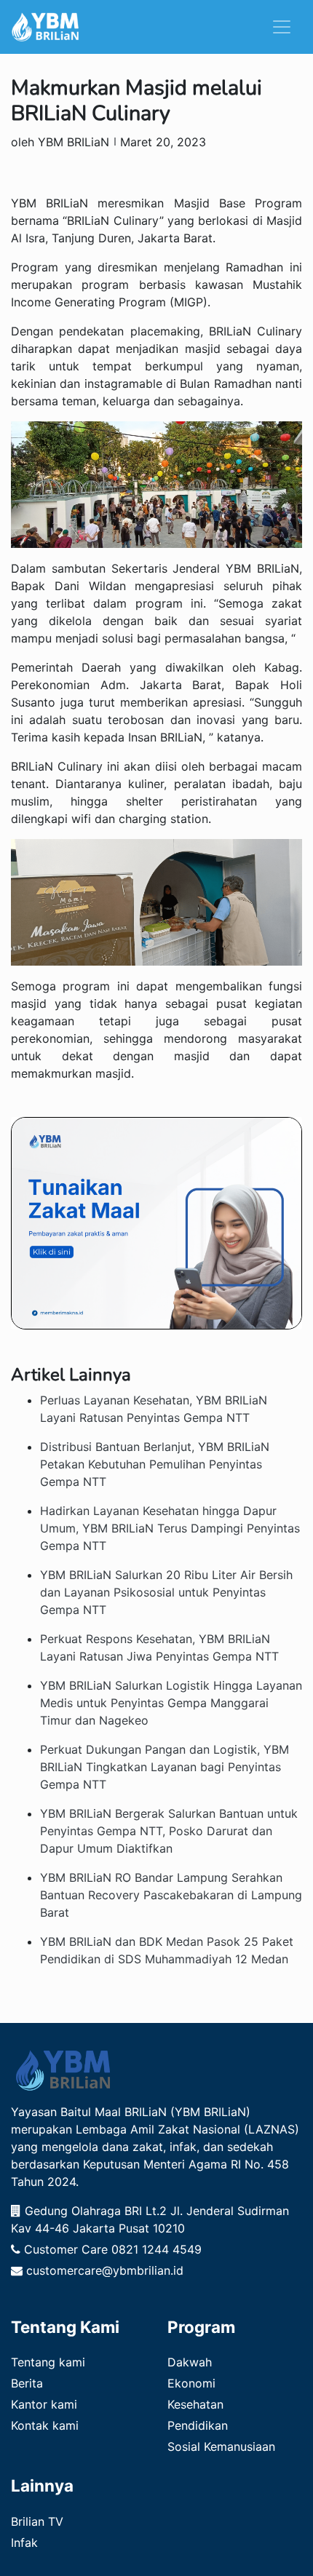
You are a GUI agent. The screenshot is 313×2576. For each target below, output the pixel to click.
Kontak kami (45, 2425)
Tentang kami (48, 2362)
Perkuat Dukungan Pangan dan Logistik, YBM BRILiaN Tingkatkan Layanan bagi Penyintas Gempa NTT (165, 1767)
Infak (24, 2543)
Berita (27, 2383)
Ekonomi (191, 2383)
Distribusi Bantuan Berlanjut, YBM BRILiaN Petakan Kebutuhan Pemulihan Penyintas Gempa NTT (155, 1464)
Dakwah (190, 2362)
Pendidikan (198, 2425)
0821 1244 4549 (156, 2249)
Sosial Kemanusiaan (221, 2446)
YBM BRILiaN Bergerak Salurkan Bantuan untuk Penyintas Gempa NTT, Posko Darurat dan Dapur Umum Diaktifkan (169, 1831)
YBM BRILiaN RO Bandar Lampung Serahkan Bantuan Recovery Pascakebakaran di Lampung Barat (171, 1895)
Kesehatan (195, 2404)
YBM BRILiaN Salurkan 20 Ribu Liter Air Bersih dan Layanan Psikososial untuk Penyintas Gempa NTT (166, 1592)
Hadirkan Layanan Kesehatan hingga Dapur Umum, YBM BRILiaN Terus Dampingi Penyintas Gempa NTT (170, 1528)
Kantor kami (44, 2404)
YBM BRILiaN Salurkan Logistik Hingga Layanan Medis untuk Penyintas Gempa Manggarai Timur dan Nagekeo (171, 1703)
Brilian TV (37, 2521)
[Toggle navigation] (282, 27)
